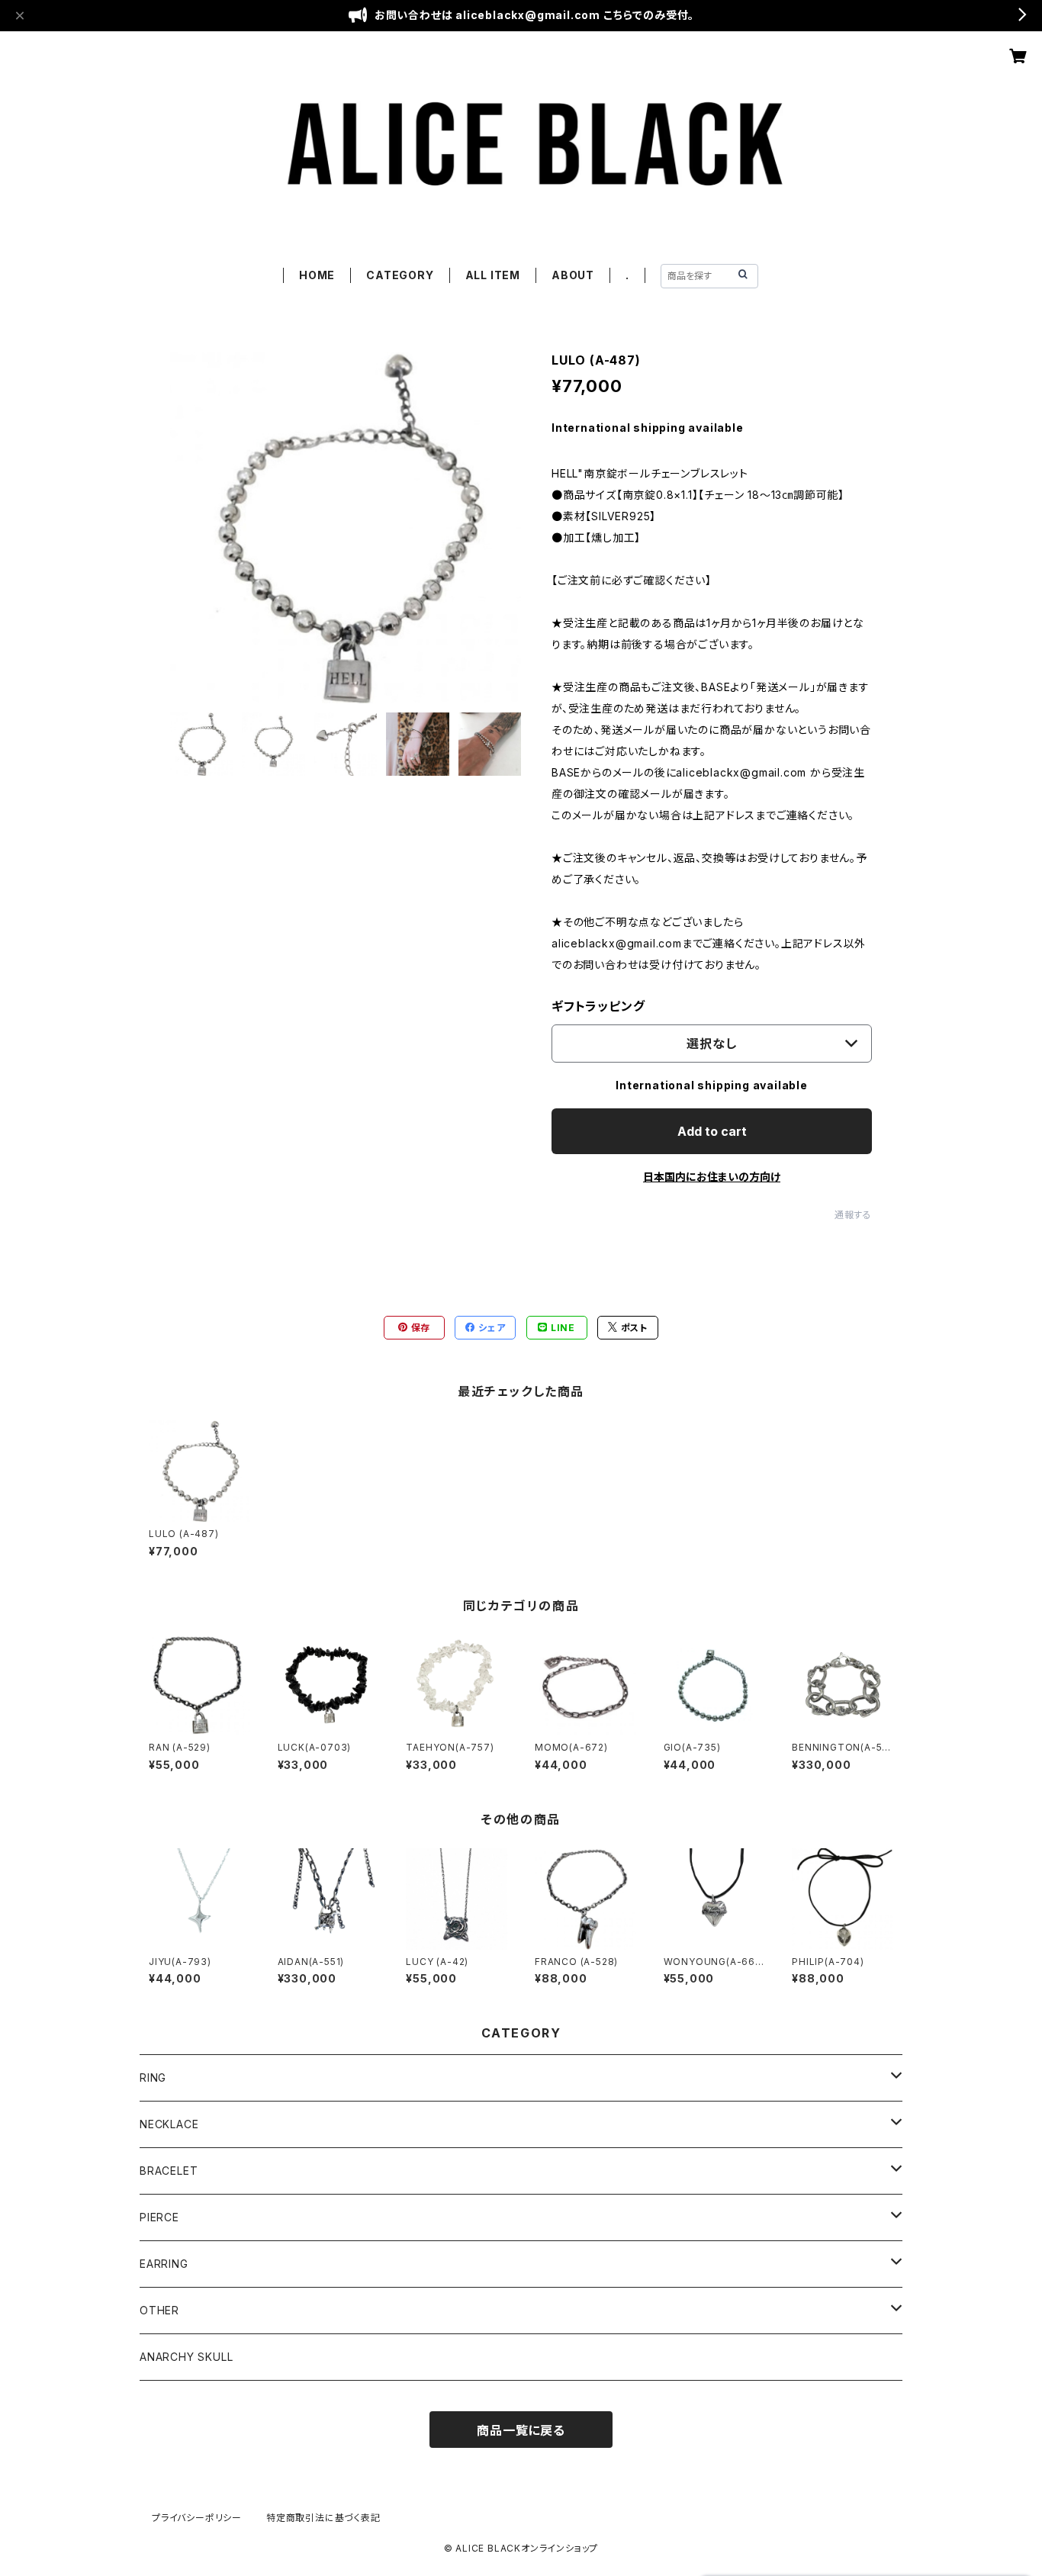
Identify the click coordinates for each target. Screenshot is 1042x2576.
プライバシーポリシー (197, 2518)
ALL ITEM (493, 275)
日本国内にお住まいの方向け (712, 1177)
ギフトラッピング (598, 1006)
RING (153, 2078)
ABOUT (573, 275)
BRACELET (169, 2171)
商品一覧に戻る (521, 2430)
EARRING (164, 2264)
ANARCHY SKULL (186, 2357)
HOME (317, 275)
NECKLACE (169, 2124)
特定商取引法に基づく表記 (323, 2518)
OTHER (159, 2310)
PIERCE (159, 2217)
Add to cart (712, 1131)
